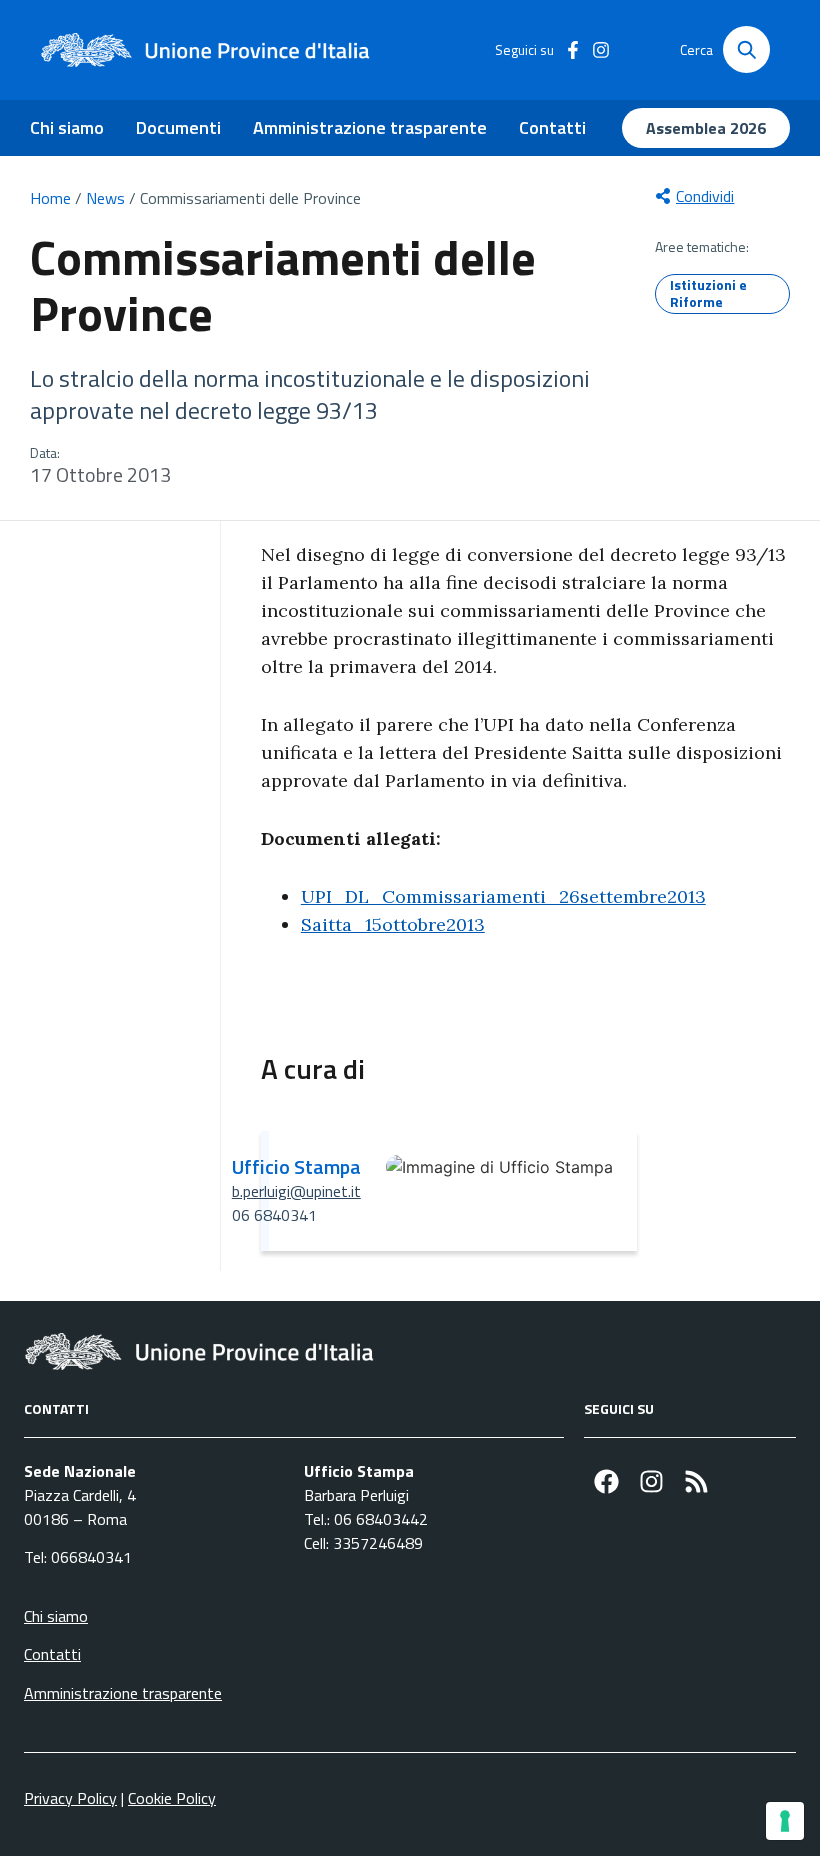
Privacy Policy (70, 1798)
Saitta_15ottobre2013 (393, 924)
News (105, 198)
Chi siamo (67, 127)
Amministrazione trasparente (370, 127)
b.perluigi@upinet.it (296, 1191)
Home (50, 198)
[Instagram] (651, 1481)
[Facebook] (606, 1481)
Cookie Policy (172, 1798)
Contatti (552, 127)
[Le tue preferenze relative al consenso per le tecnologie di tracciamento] (785, 1821)
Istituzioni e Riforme (708, 293)
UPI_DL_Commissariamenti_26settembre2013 (503, 896)
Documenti (178, 127)
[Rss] (696, 1481)
